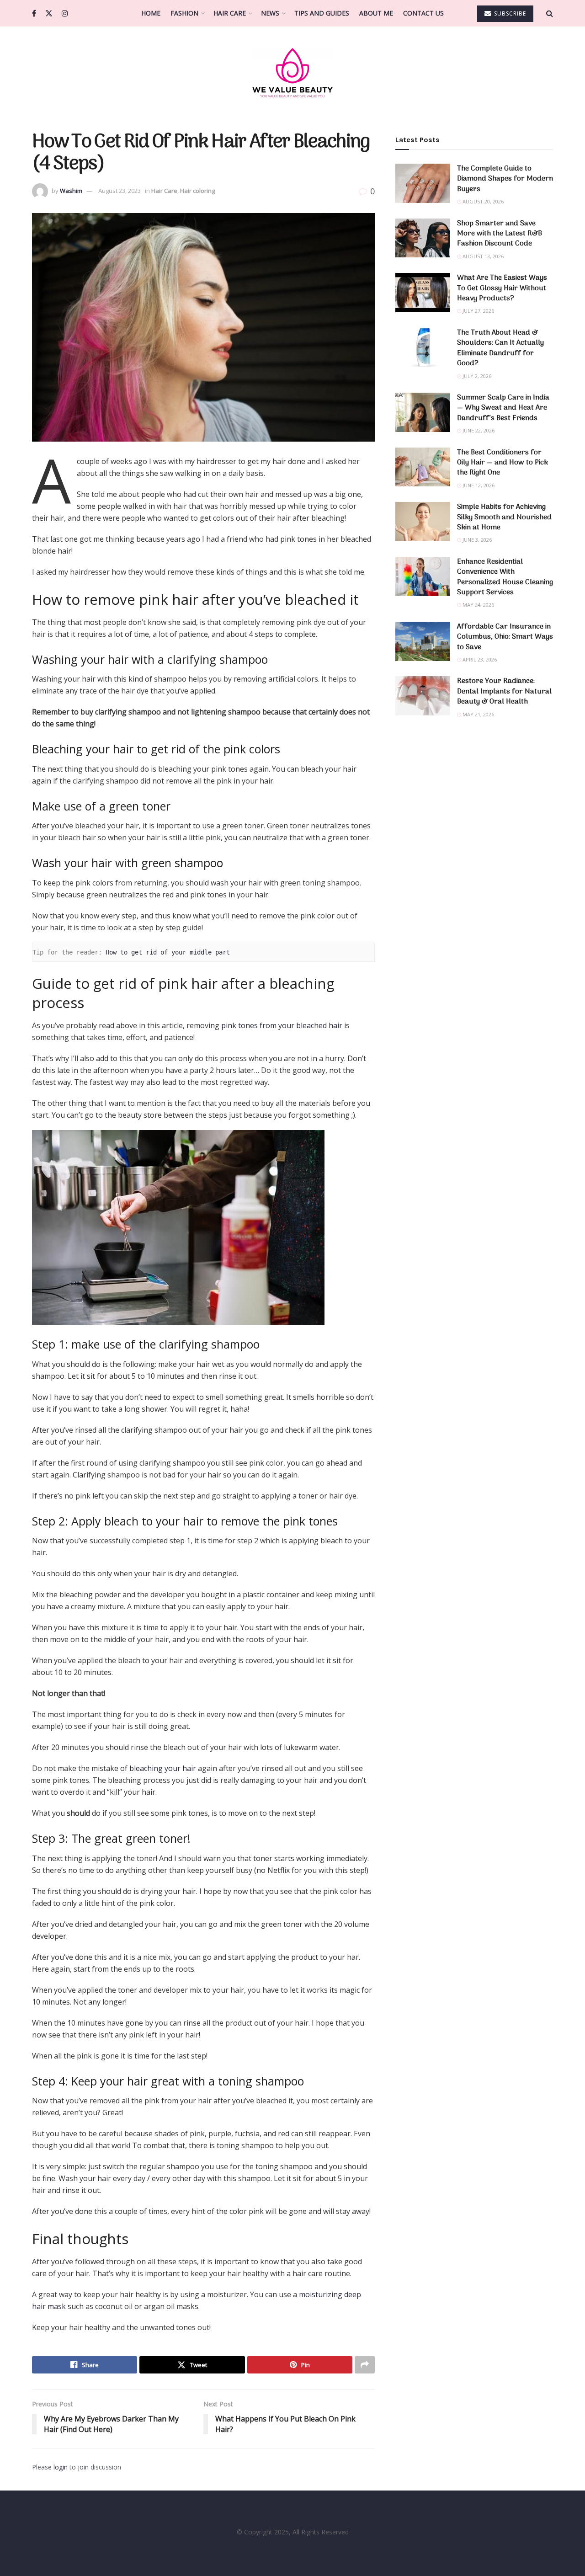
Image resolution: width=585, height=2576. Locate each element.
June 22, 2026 (478, 430)
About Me (376, 13)
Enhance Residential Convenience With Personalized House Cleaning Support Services (505, 577)
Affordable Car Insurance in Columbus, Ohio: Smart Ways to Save (505, 637)
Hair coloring (197, 191)
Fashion (184, 13)
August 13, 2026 (482, 256)
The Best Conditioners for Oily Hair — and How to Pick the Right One (503, 463)
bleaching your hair (163, 1768)
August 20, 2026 (482, 201)
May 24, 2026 (478, 605)
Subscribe (509, 13)
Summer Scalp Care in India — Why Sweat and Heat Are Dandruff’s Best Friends (503, 408)
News (270, 13)
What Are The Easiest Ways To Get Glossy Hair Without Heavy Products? (502, 288)
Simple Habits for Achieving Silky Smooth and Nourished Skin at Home (504, 517)
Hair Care (230, 13)
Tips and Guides (322, 13)
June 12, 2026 (478, 485)
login (61, 2467)
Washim (71, 191)
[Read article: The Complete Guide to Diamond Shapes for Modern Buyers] (423, 183)
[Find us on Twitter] (49, 13)
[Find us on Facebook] (34, 13)
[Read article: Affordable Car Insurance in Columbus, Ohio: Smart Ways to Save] (423, 641)
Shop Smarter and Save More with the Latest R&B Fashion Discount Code (500, 234)
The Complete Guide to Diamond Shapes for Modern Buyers (505, 179)
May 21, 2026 (478, 714)
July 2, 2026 (476, 376)
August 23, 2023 (120, 191)
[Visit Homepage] (292, 72)
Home (151, 13)
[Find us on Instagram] (65, 13)
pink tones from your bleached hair (282, 1025)
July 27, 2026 (478, 311)
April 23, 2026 (479, 659)
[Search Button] (550, 13)
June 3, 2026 (476, 540)
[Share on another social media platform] (365, 2365)
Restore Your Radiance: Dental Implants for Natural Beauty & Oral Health (504, 691)
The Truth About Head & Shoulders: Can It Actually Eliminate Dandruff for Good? (500, 348)
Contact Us (423, 13)
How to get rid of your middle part (168, 952)
